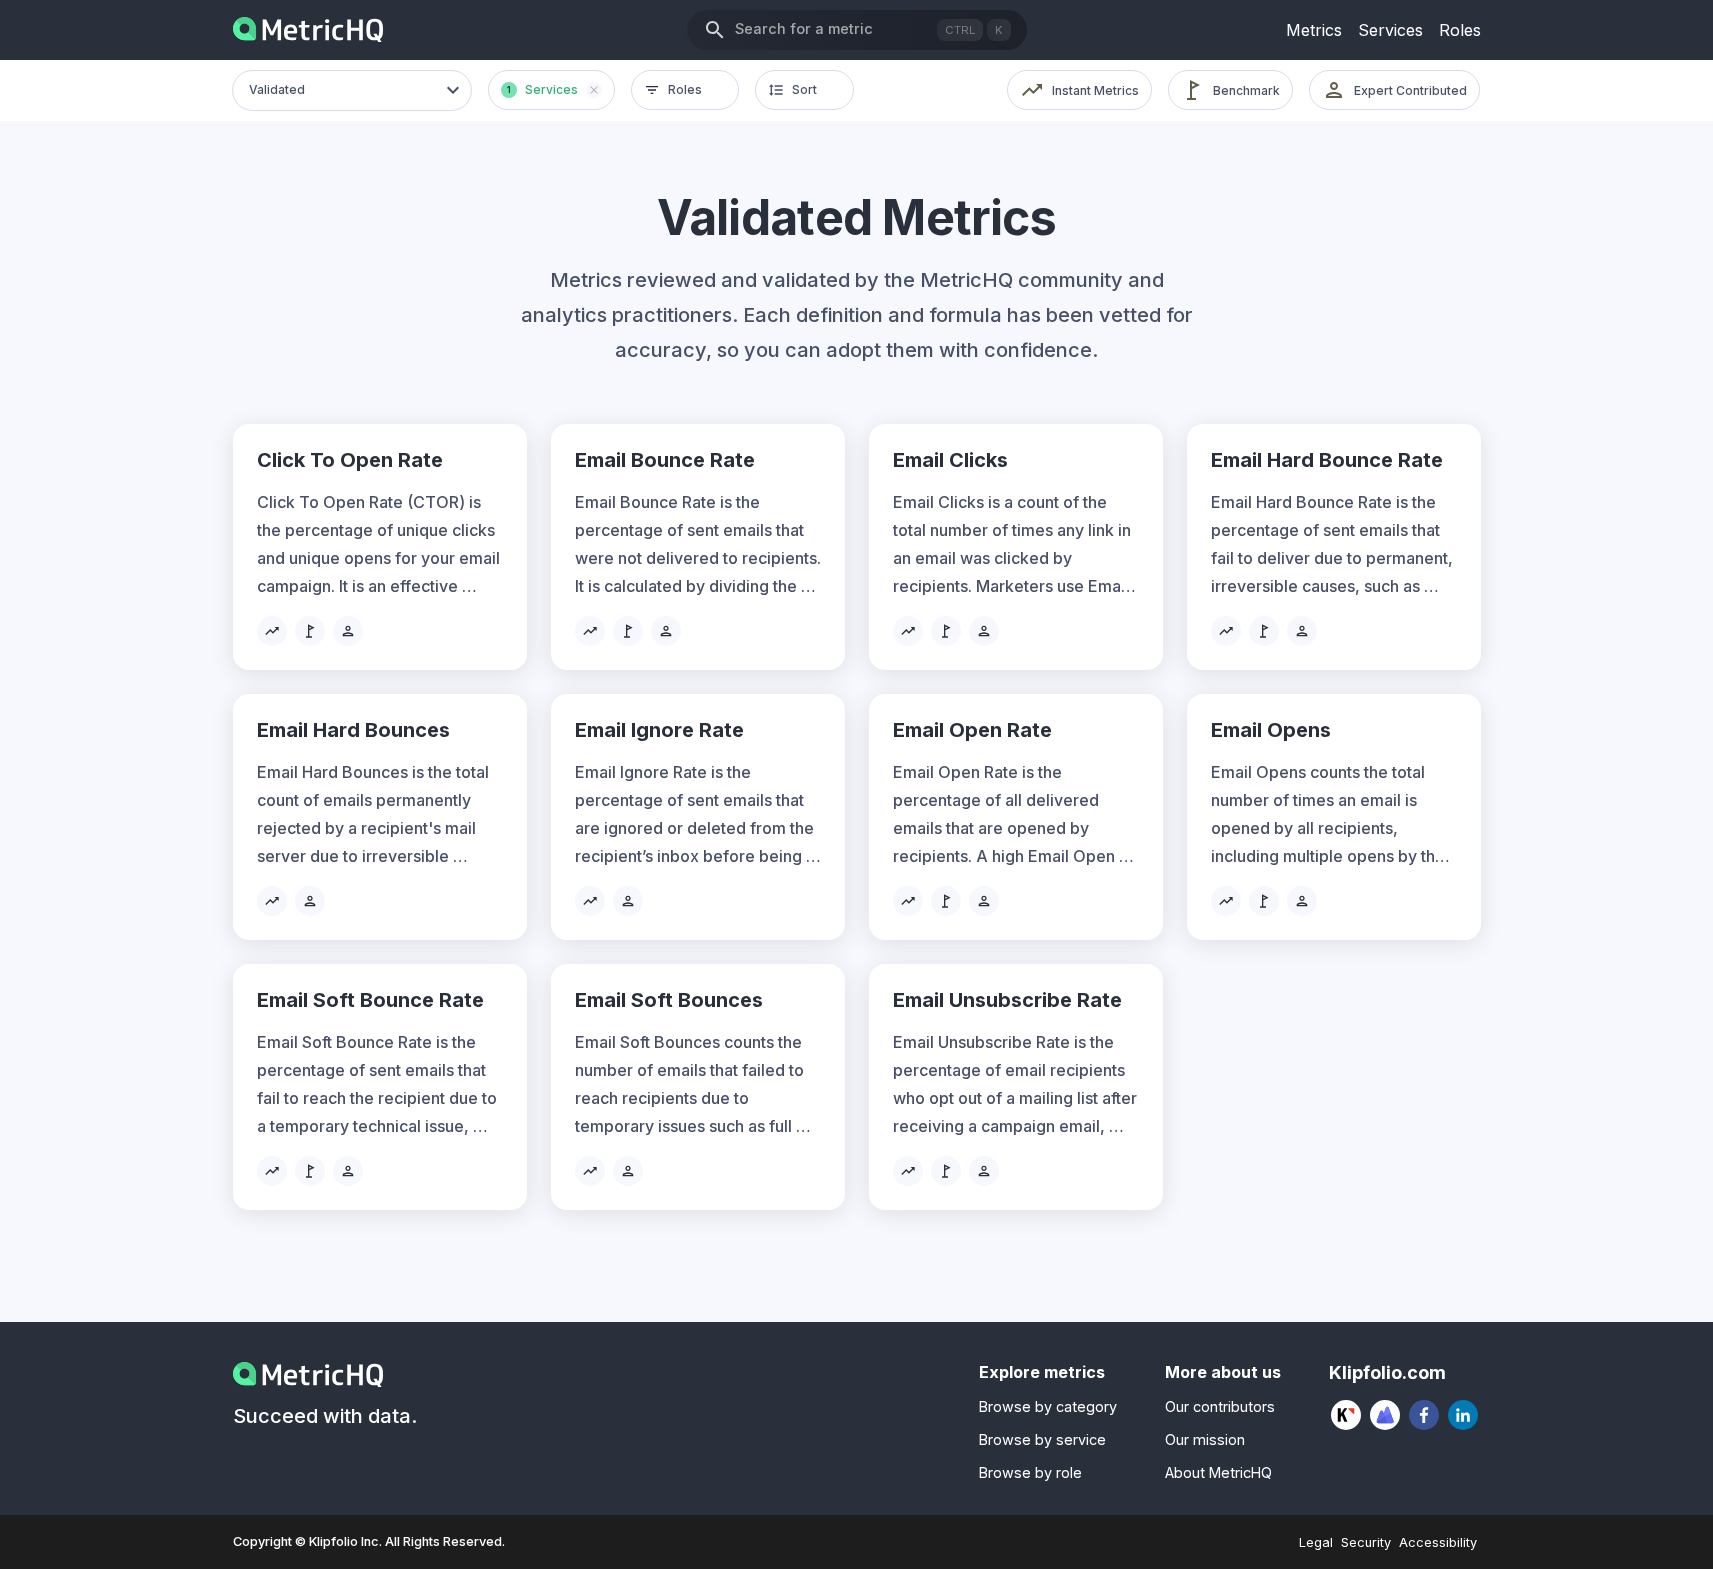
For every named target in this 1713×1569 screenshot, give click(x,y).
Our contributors (1220, 1406)
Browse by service (1042, 1439)
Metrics (1314, 30)
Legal (1316, 1542)
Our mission (1205, 1439)
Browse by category (1048, 1406)
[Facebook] (1424, 1415)
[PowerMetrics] (1385, 1415)
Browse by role (1030, 1472)
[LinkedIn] (1463, 1415)
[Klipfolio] (1346, 1415)
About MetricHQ (1218, 1472)
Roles (1460, 30)
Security (1366, 1542)
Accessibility (1438, 1542)
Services (1390, 30)
